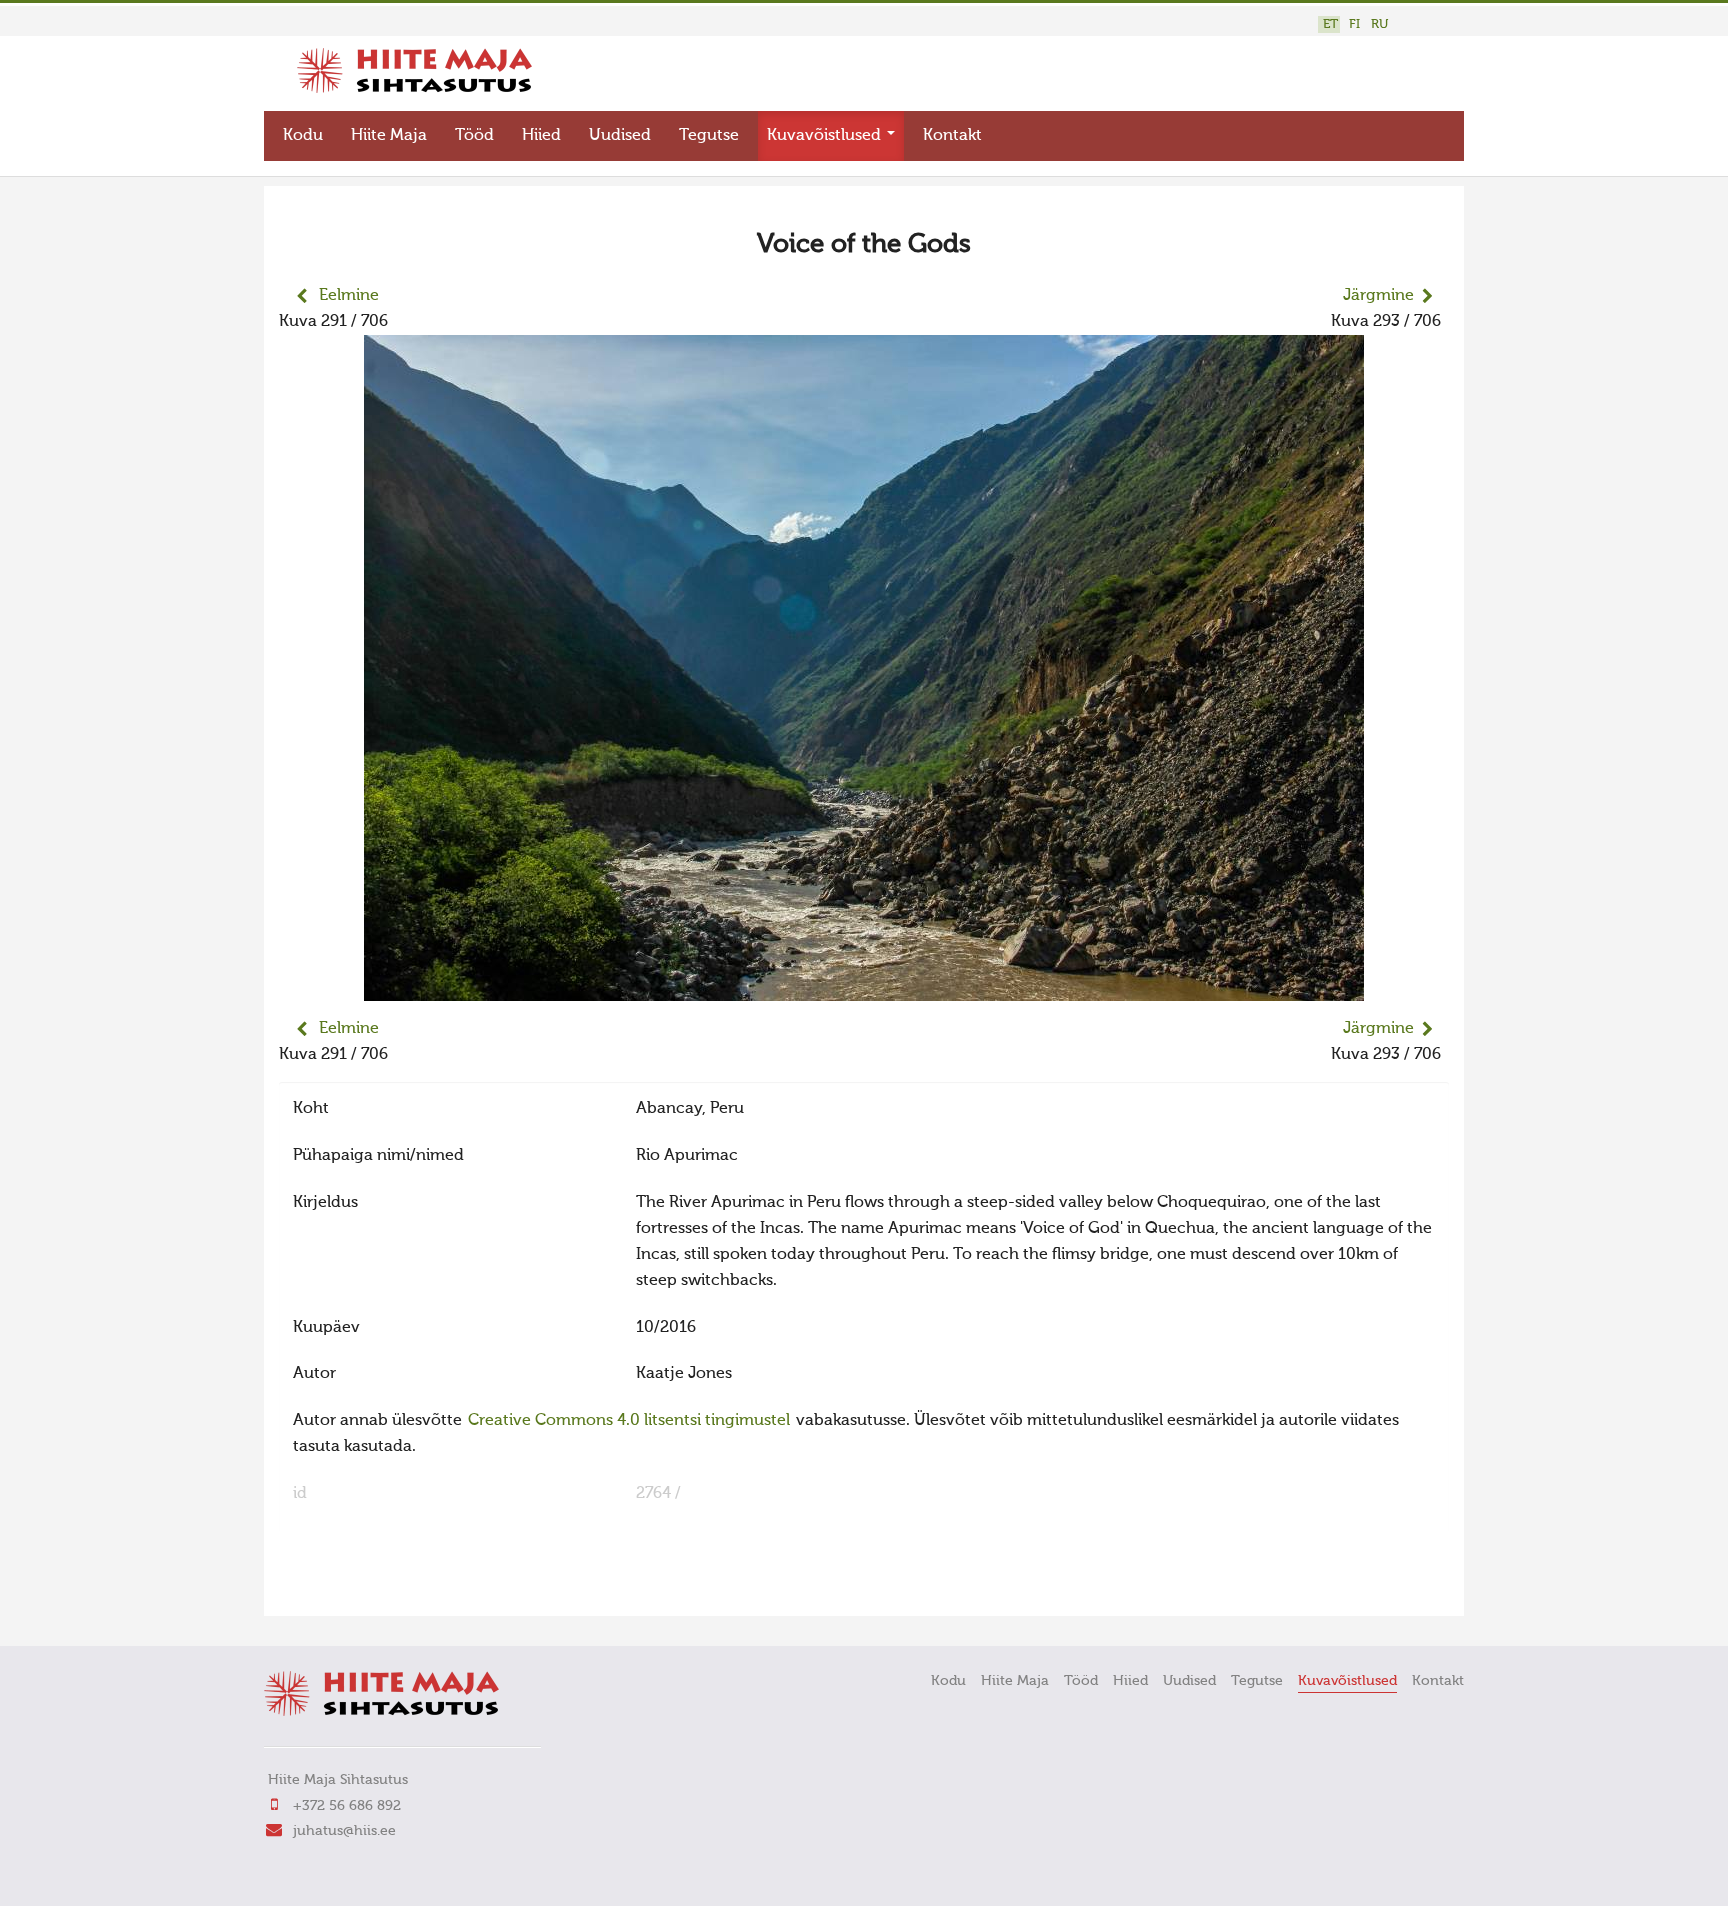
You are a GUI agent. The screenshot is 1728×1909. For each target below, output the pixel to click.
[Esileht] (414, 89)
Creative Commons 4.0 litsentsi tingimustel (629, 1421)
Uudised (620, 136)
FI (1354, 24)
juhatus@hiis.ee (344, 1831)
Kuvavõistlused (826, 136)
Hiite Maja (389, 136)
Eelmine (349, 296)
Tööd (474, 136)
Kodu (303, 136)
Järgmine (1378, 296)
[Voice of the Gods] (864, 988)
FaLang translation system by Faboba (349, 1588)
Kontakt (952, 136)
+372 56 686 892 (347, 1806)
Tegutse (709, 136)
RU (1379, 24)
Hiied (541, 136)
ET (1330, 24)
